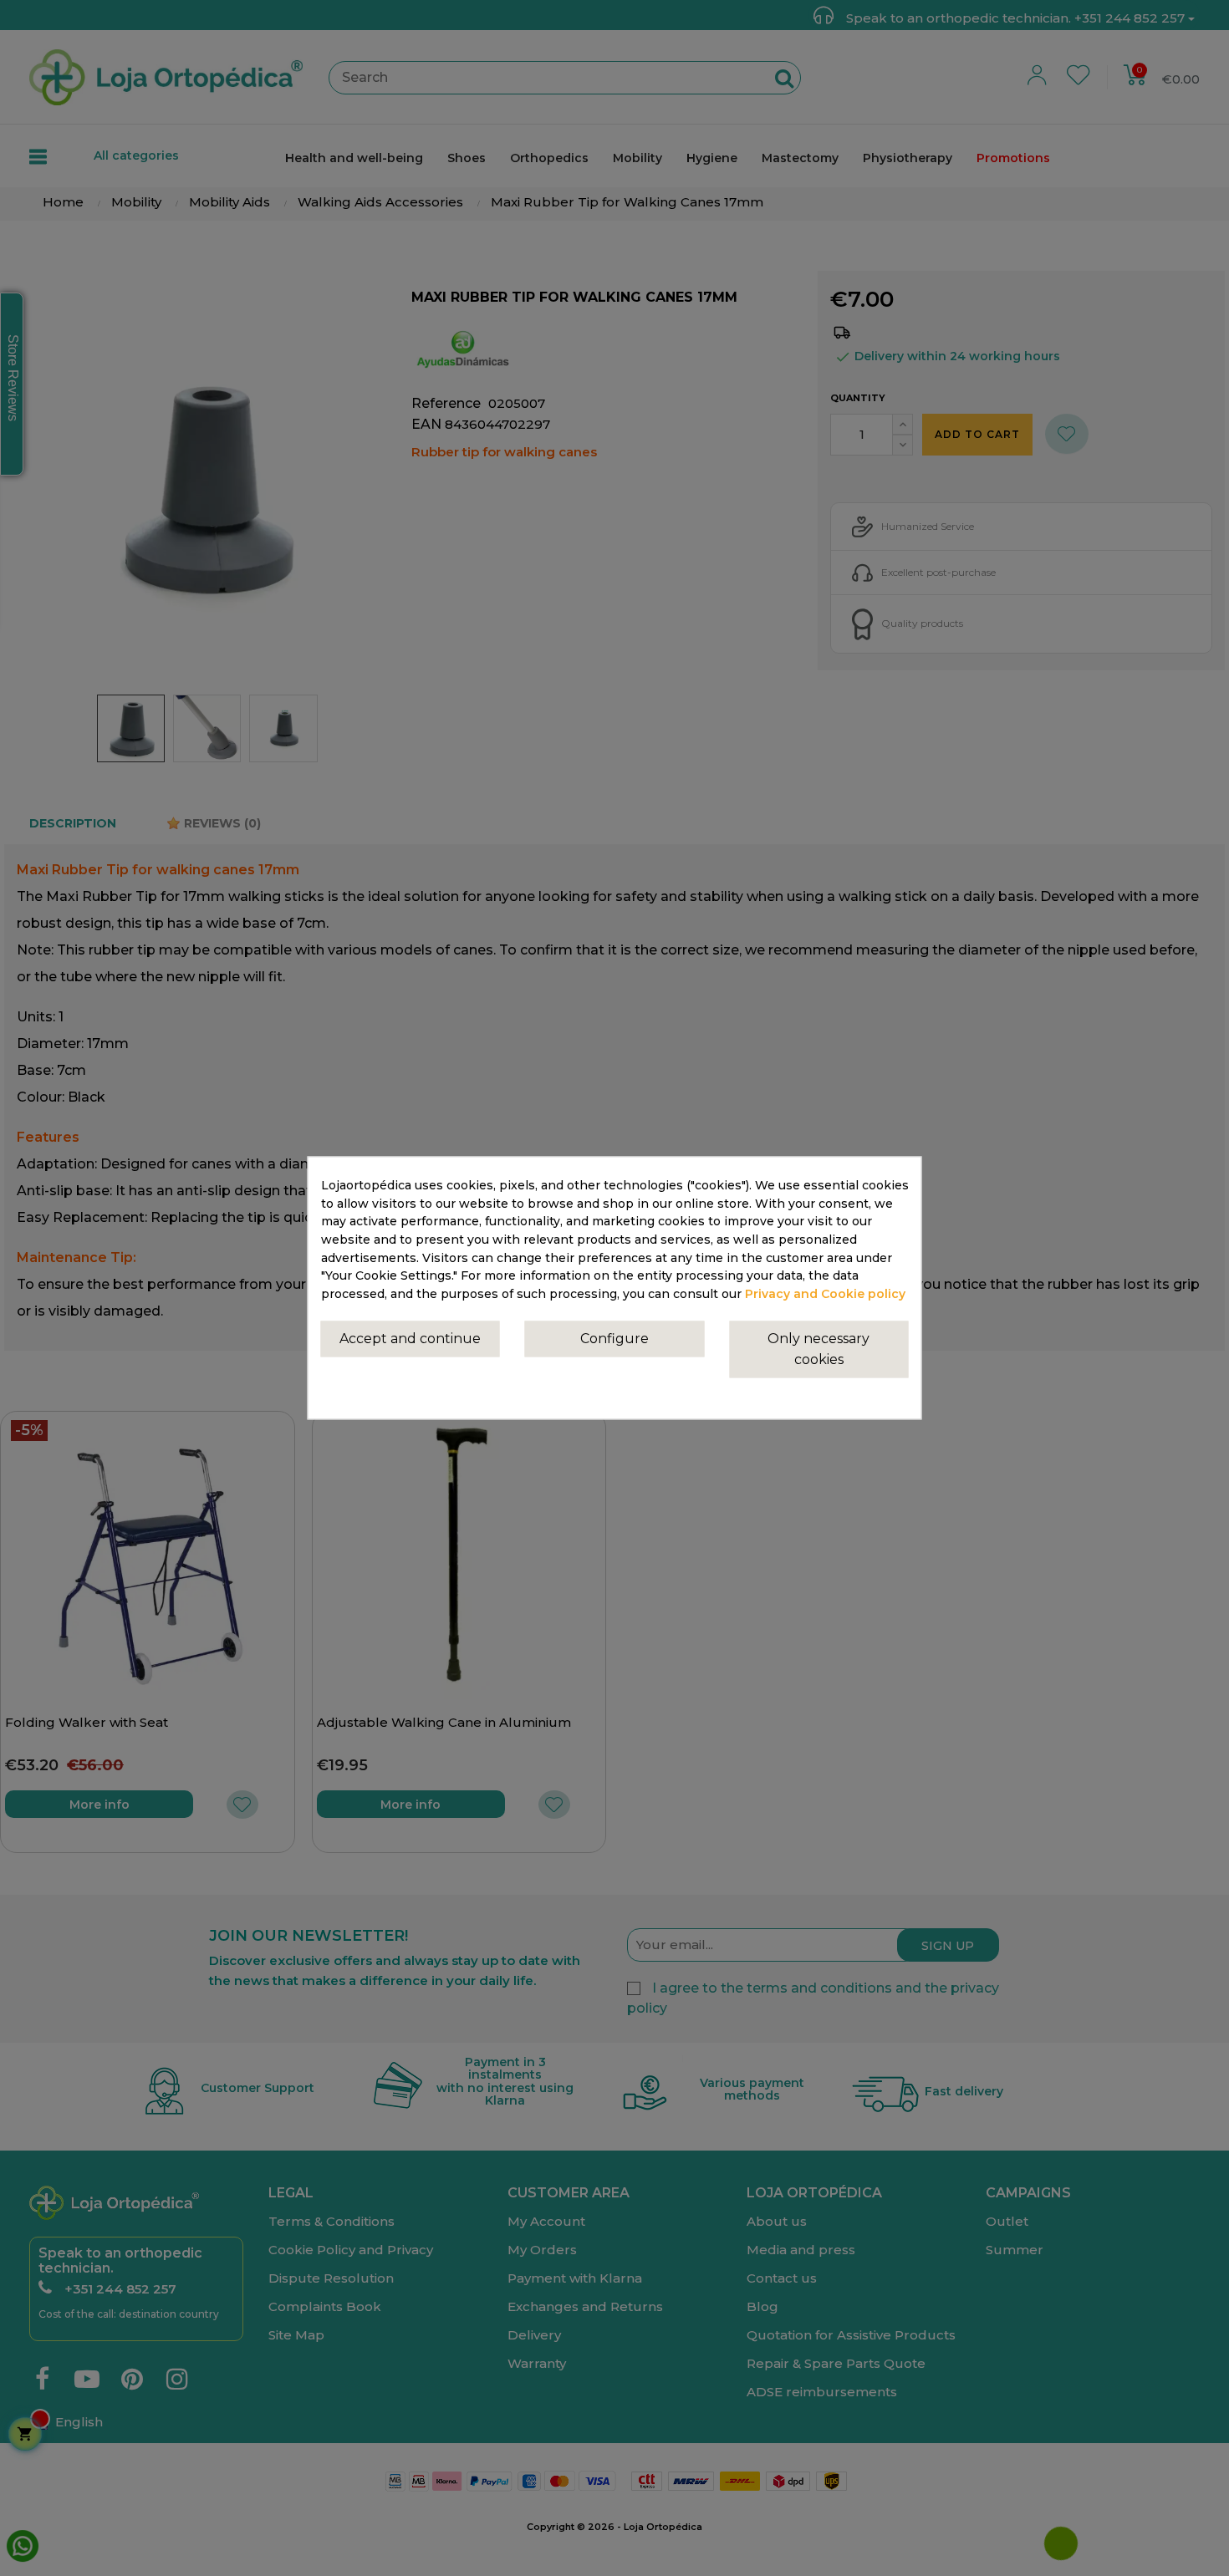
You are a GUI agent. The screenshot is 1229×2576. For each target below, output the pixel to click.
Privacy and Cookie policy (825, 1295)
